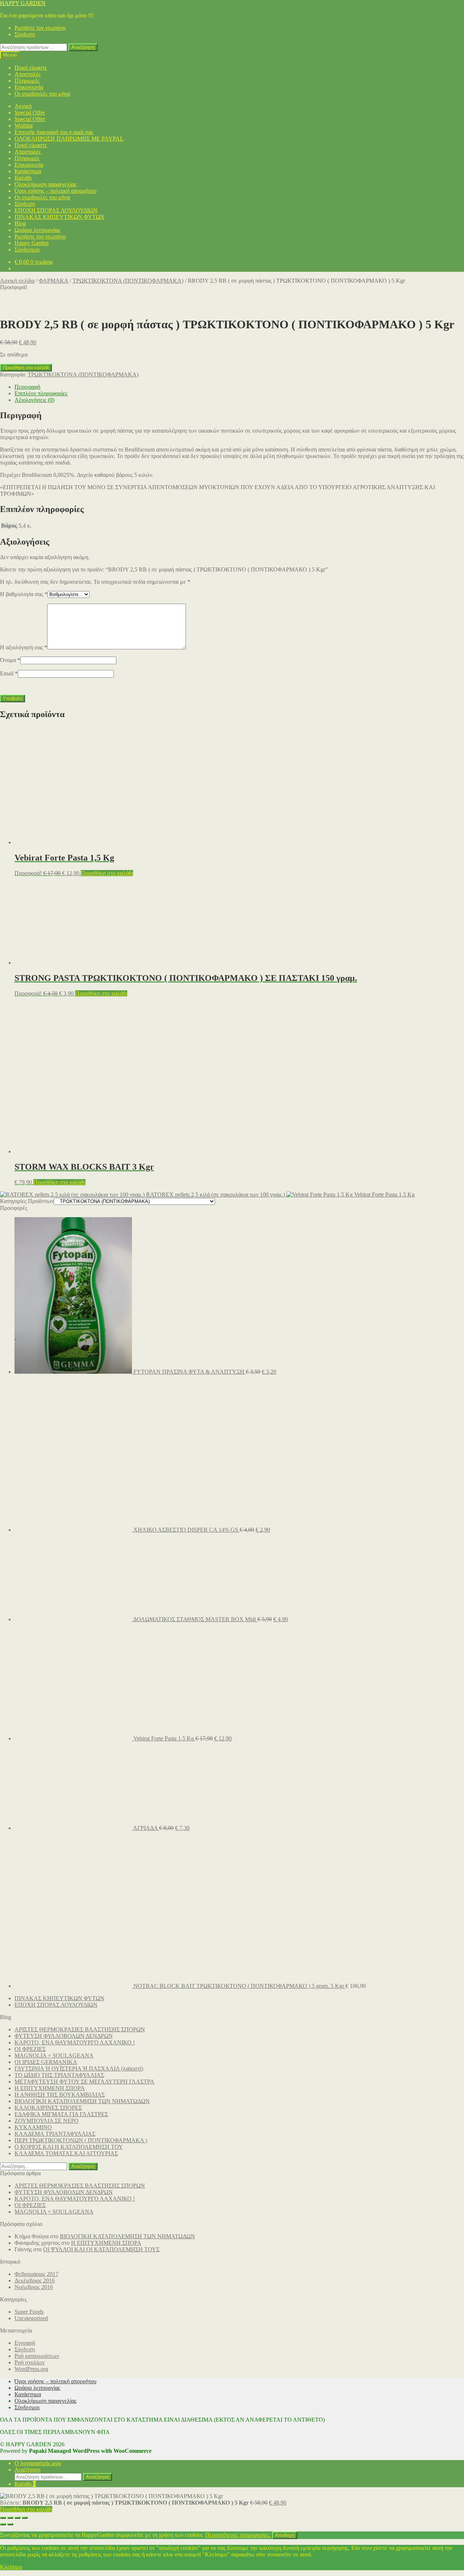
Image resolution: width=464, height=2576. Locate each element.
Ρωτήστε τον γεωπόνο (40, 28)
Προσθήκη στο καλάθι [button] (107, 873)
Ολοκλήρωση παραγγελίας (45, 184)
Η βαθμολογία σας (24, 594)
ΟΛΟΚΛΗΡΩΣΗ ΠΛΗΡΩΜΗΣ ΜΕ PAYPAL (69, 139)
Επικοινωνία (29, 87)
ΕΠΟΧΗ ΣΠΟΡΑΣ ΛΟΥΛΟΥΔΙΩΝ (56, 210)
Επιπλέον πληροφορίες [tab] (41, 393)
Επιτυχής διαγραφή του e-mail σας (54, 132)
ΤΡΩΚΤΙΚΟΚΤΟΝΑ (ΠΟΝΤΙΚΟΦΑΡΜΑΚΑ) (128, 281)
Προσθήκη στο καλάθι (26, 368)
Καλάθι (23, 178)
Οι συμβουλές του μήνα (42, 94)
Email (9, 673)
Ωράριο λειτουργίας (37, 230)
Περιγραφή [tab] (27, 387)
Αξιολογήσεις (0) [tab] (34, 400)
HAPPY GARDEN (23, 3)
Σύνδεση (25, 34)
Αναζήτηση (83, 47)
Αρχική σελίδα (17, 281)
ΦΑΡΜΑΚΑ (53, 281)
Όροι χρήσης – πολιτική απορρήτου (55, 191)
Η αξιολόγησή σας (24, 647)
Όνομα (10, 660)
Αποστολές (28, 74)
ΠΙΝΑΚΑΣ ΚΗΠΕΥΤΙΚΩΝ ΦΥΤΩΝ (59, 217)
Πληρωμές (27, 81)
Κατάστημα (28, 171)
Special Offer (30, 113)
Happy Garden (32, 243)
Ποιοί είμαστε (31, 68)
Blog (20, 223)
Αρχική (23, 106)
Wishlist (24, 126)
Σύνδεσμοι (27, 249)
